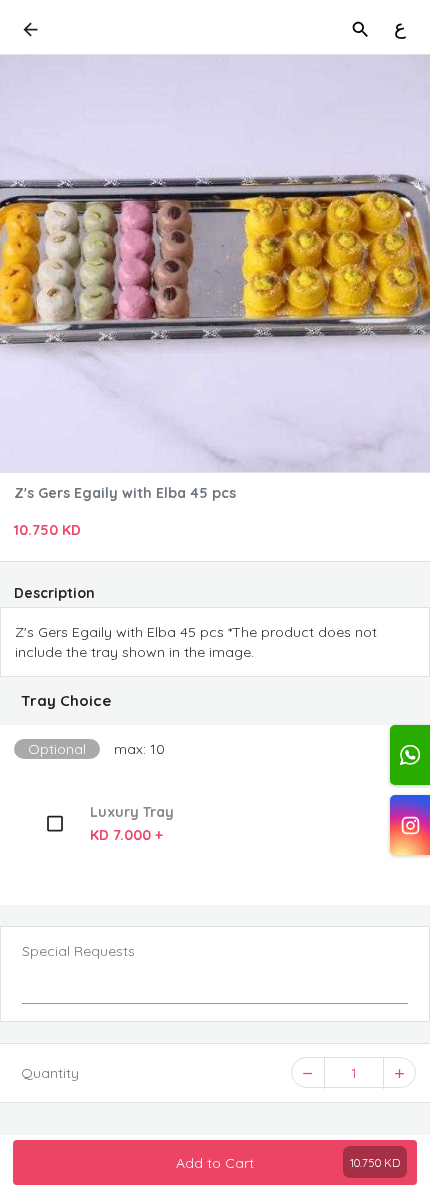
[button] (215, 701)
